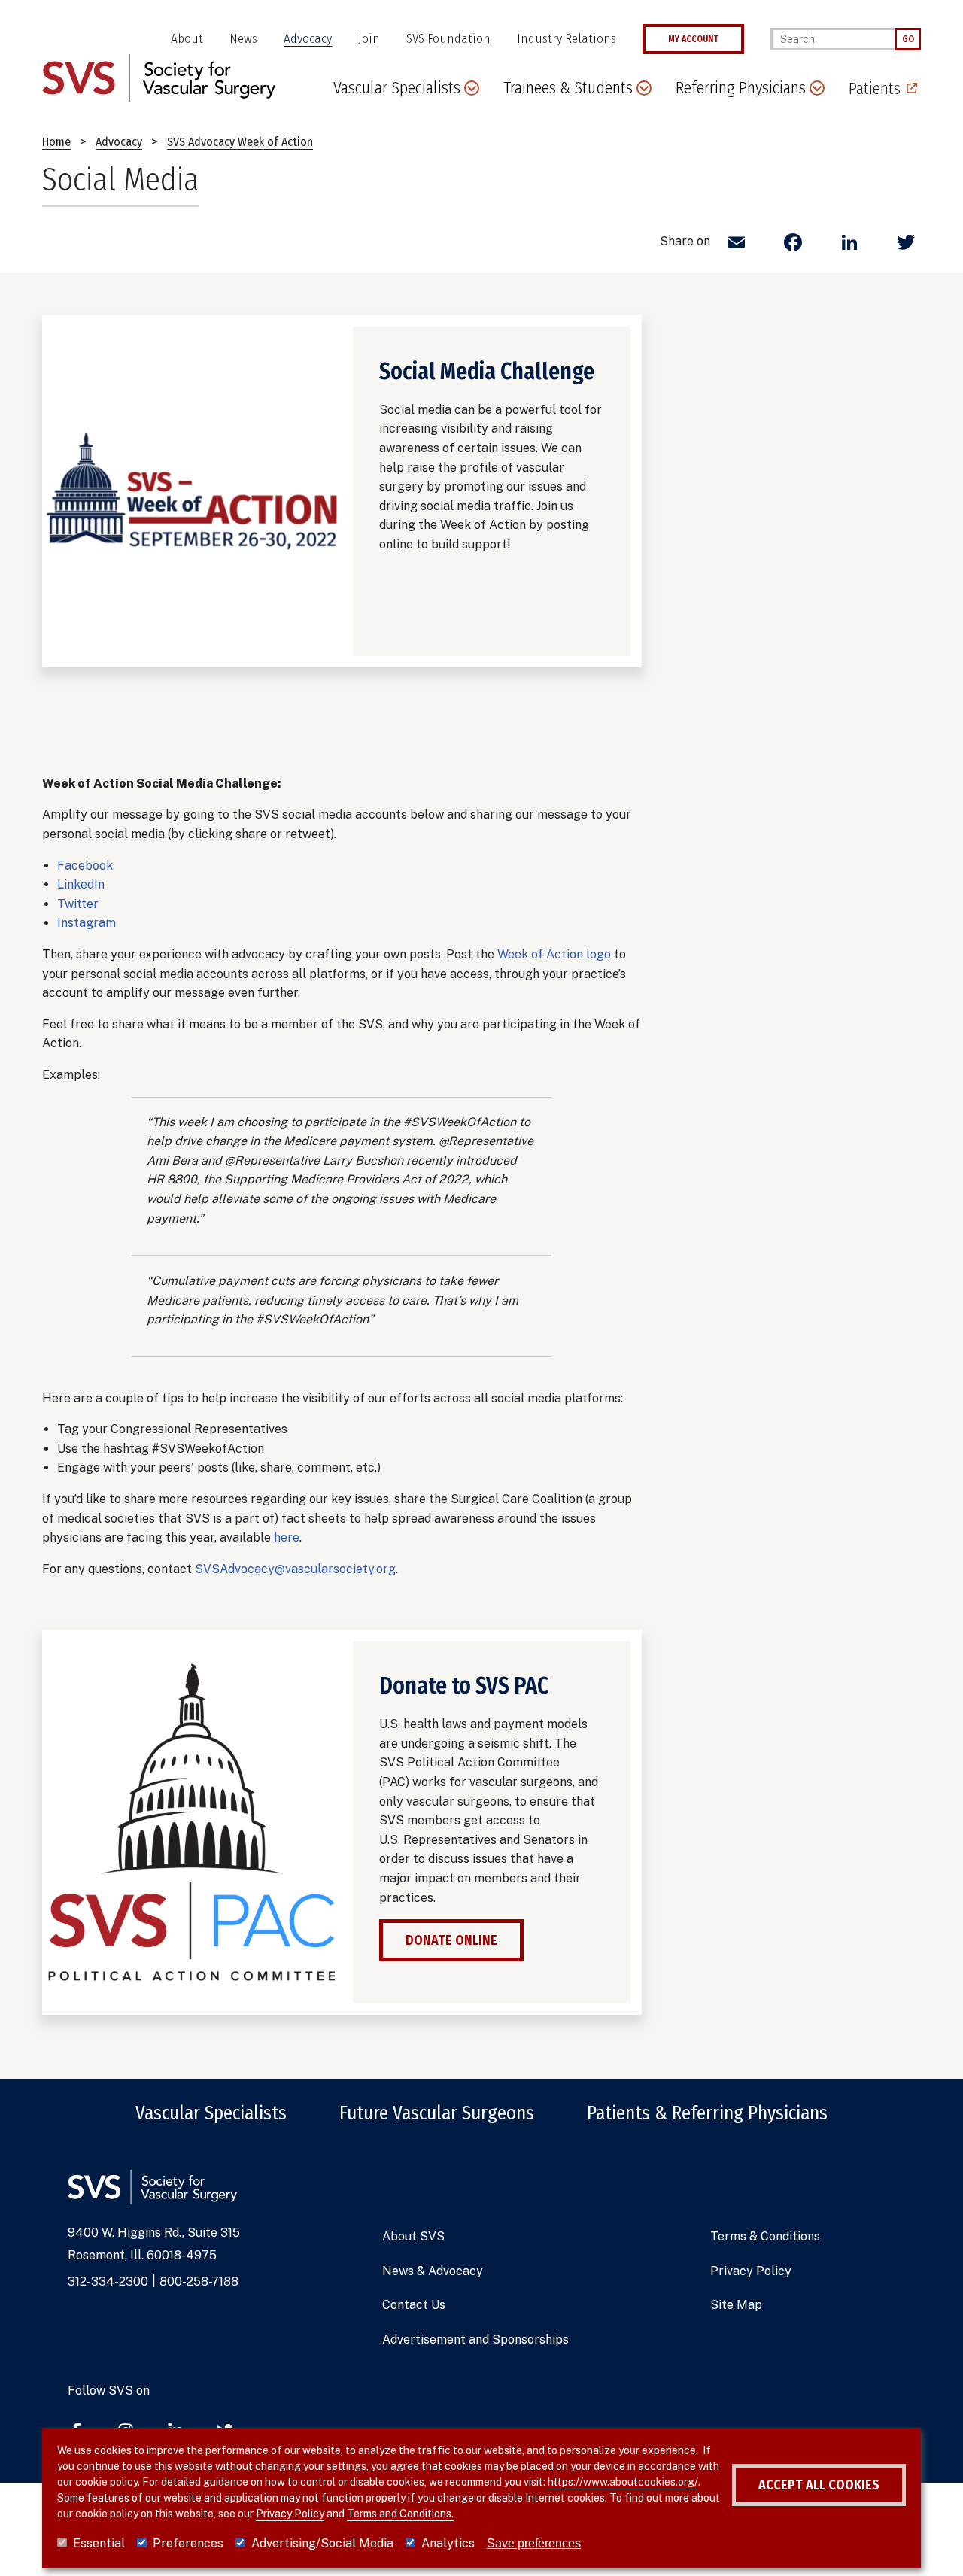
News (243, 39)
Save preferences (534, 2543)
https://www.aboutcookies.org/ (623, 2482)
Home (56, 142)
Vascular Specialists (211, 2113)
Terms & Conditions (765, 2236)
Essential (99, 2543)
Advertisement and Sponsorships (475, 2339)
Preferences (188, 2543)
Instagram (87, 923)
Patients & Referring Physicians (707, 2113)
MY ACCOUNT (693, 39)
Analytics (448, 2543)
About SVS (413, 2236)
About (187, 39)
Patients (875, 88)
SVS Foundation (448, 39)
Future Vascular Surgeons (437, 2113)
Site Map (736, 2305)
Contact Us (414, 2305)
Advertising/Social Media (322, 2543)
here (287, 1537)
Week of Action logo (554, 954)
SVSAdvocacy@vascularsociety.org (295, 1569)
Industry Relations (567, 39)
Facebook (85, 866)
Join (369, 39)
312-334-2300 (108, 2281)
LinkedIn (81, 884)
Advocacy (308, 39)
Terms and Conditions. (400, 2514)
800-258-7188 (199, 2281)
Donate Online (451, 1940)
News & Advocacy (433, 2271)
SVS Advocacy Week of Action (240, 142)
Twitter (78, 904)
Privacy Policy (751, 2271)
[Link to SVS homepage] (159, 77)
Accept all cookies (819, 2485)
